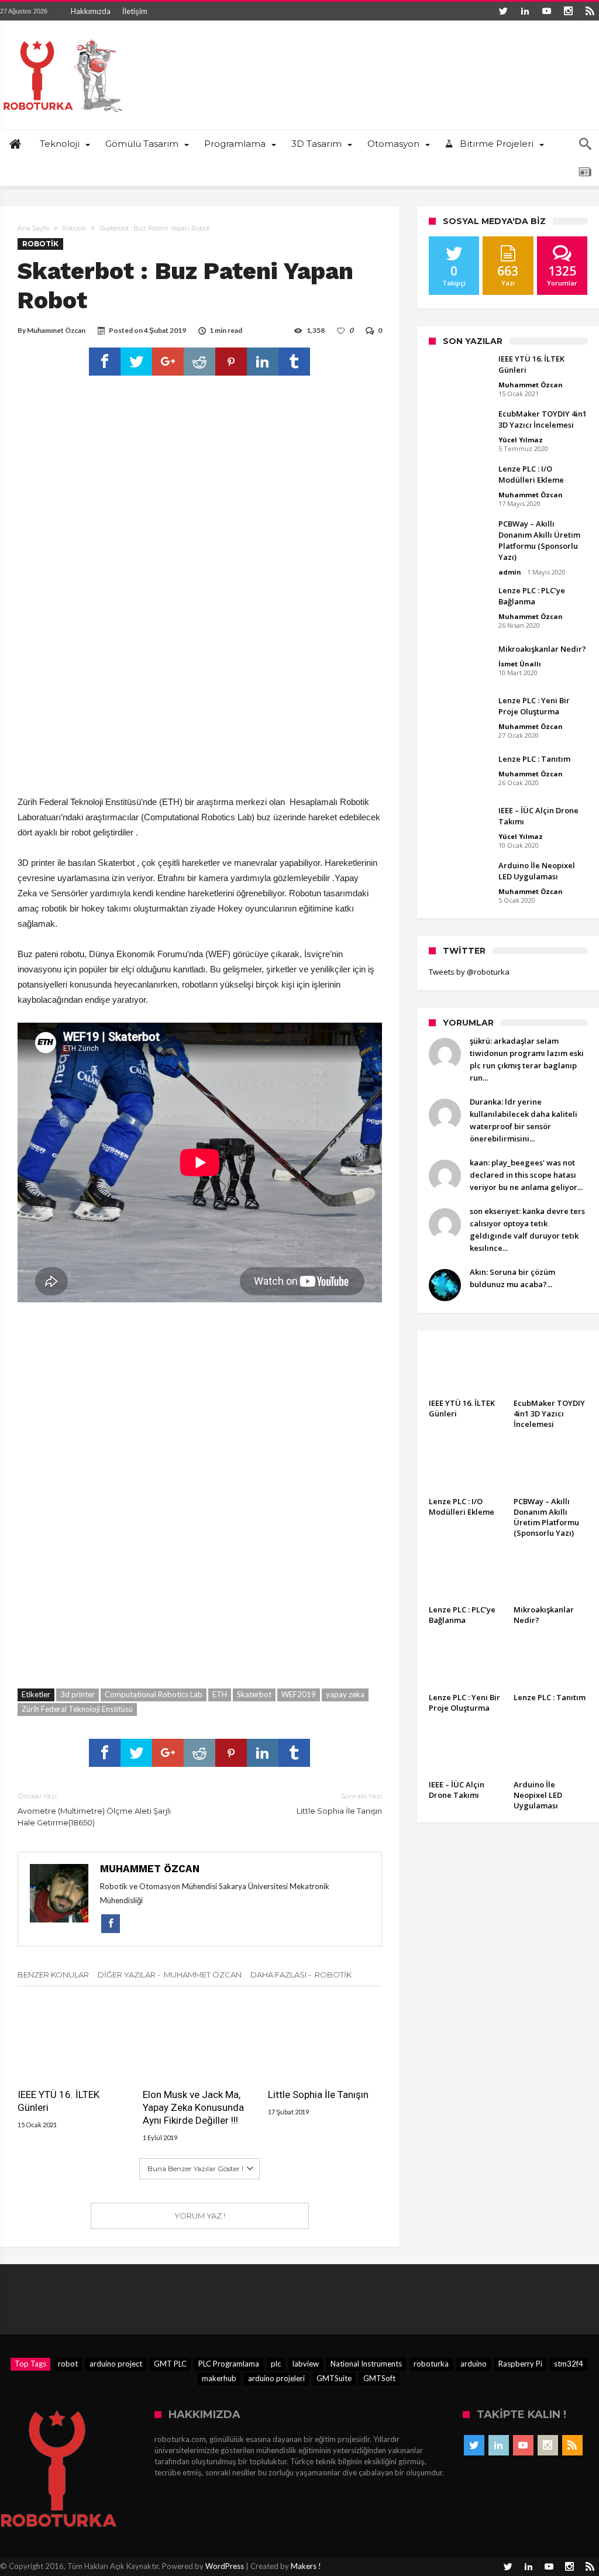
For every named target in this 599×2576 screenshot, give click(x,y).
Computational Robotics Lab (154, 1694)
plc (276, 2364)
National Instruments (366, 2364)
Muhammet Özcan (56, 330)
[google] (168, 362)
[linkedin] (263, 362)
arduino (474, 2364)
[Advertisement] (200, 708)
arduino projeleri (276, 2378)
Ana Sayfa (33, 228)
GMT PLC (170, 2364)
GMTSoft (379, 2378)
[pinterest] (231, 362)
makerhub (219, 2378)
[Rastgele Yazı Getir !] (585, 172)
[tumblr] (294, 362)
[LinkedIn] (525, 11)
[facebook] (105, 362)
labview (306, 2364)
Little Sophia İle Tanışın (339, 1803)
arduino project (116, 2364)
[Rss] (590, 11)
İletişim (135, 11)
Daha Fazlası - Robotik (301, 1975)
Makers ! (306, 2566)
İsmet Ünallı (520, 664)
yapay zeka (345, 1694)
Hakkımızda (91, 11)
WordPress (225, 2566)
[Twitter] (503, 11)
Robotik (74, 228)
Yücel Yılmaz (521, 440)
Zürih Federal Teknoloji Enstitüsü (77, 1709)
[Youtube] (546, 11)
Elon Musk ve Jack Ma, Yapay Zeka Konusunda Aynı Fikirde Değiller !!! (193, 2107)
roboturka (431, 2364)
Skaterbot (254, 1694)
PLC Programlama (229, 2364)
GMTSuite (334, 2378)
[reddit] (199, 362)
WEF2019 (299, 1694)
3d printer (78, 1694)
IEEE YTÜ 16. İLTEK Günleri (58, 2101)
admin (510, 572)
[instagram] (568, 11)
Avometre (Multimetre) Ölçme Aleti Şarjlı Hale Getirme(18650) (94, 1809)
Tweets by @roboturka (469, 972)
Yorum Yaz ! (200, 2216)
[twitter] (136, 362)
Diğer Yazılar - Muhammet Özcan (170, 1975)
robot (68, 2364)
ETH (220, 1694)
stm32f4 (569, 2364)
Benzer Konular (53, 1975)
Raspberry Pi (520, 2364)
